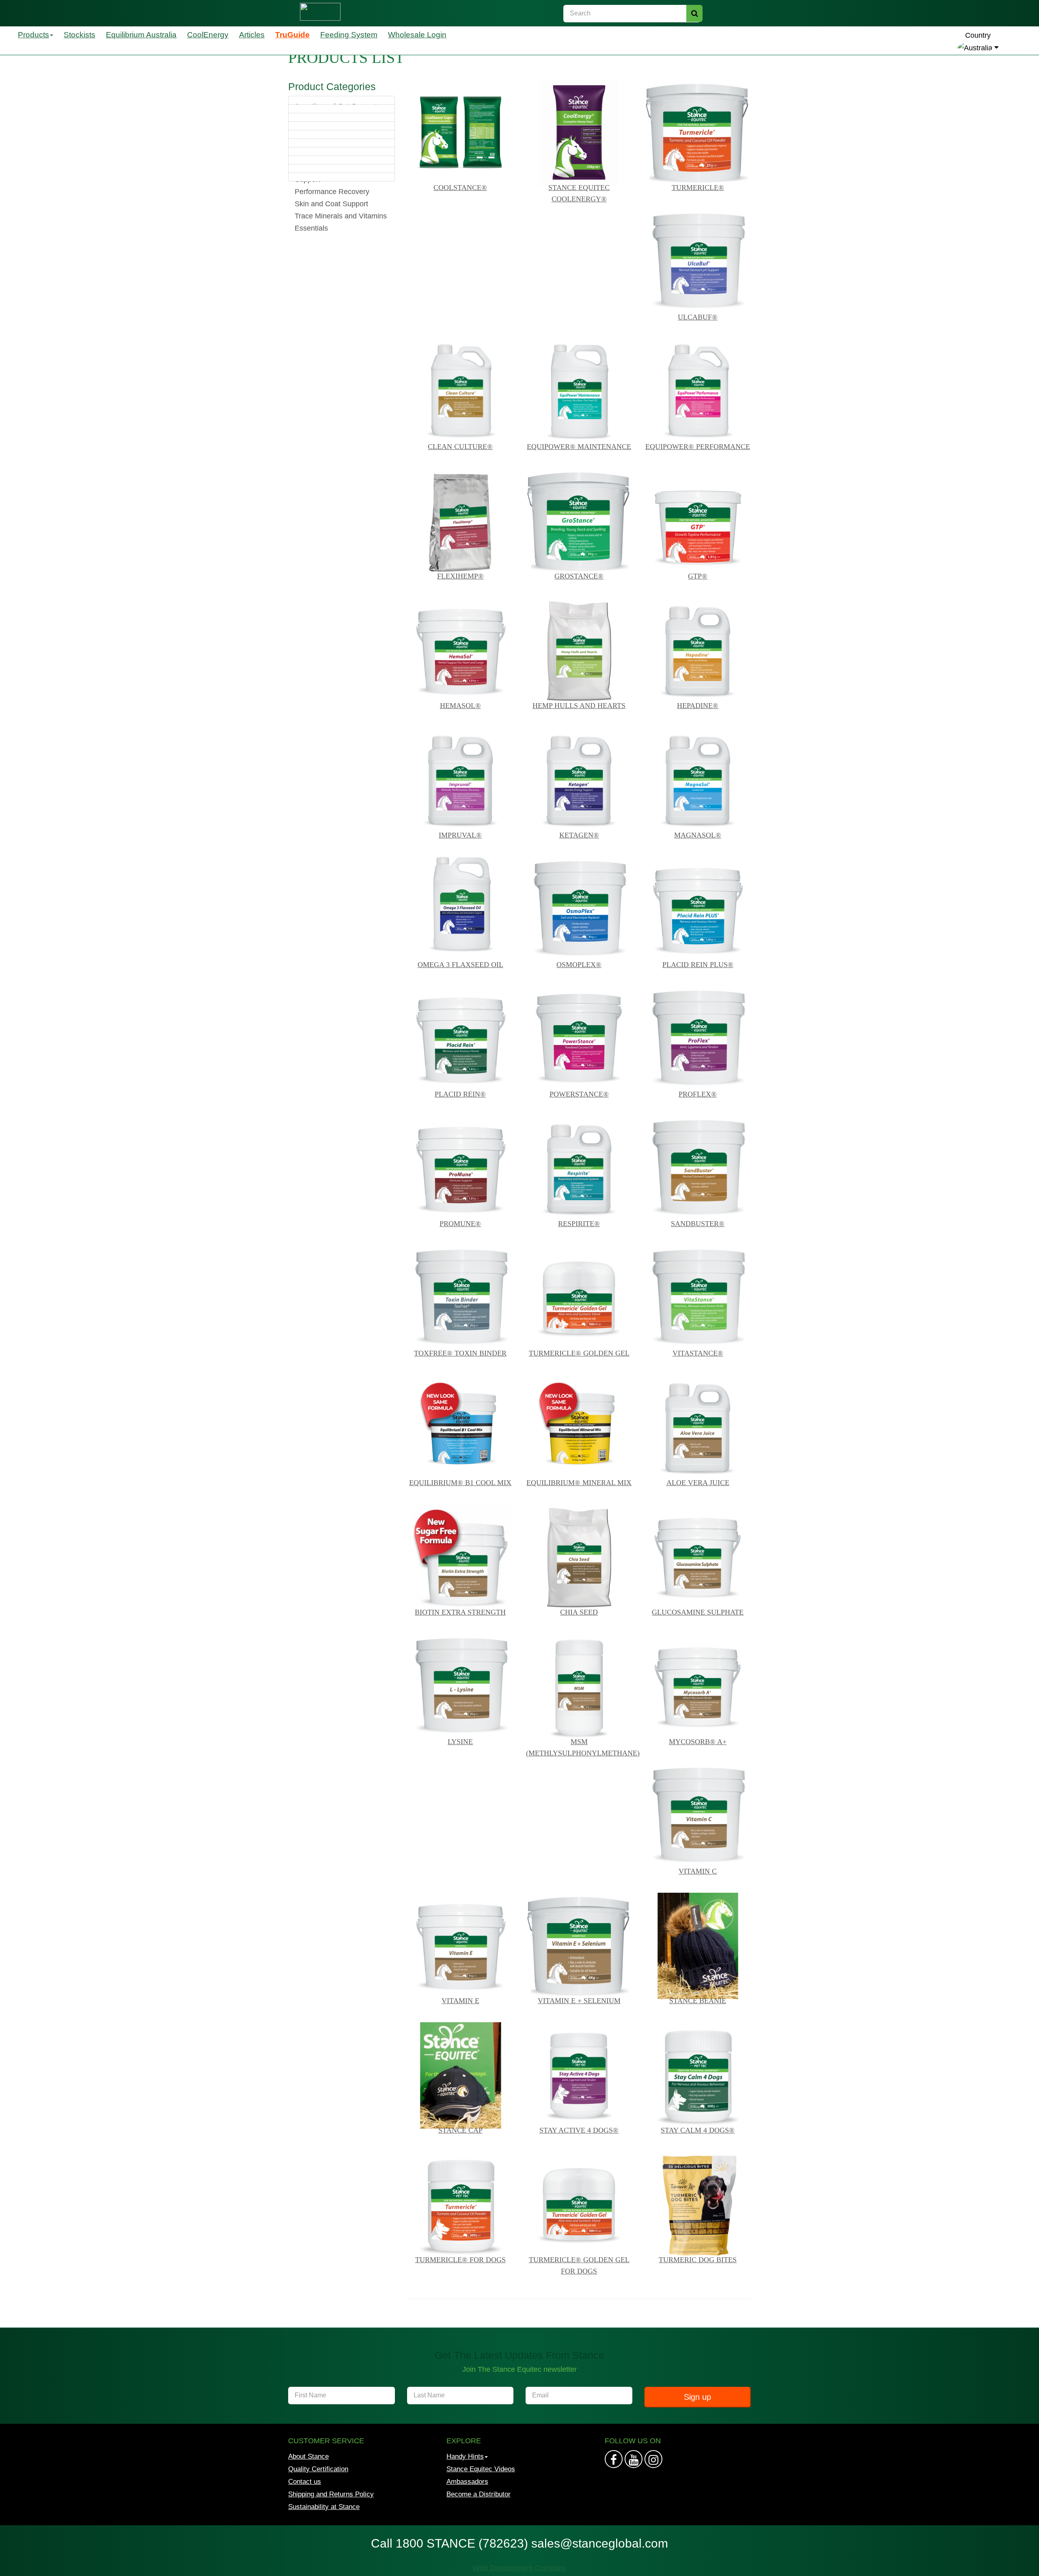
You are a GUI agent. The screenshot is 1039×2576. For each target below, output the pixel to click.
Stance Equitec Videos (481, 2469)
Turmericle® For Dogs (460, 2260)
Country (978, 35)
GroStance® (579, 576)
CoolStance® (460, 188)
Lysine (460, 1742)
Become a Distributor (479, 2494)
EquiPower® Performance (698, 447)
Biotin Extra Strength (460, 1612)
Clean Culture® (460, 447)
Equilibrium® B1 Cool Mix (460, 1483)
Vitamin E (460, 2001)
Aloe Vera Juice (698, 1483)
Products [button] (33, 35)
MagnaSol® (698, 835)
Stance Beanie (698, 2001)
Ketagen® (579, 835)
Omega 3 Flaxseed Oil (460, 965)
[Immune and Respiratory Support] (342, 143)
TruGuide (292, 35)
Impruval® (460, 835)
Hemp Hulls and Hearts (579, 706)
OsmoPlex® (579, 965)
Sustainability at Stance (324, 2507)
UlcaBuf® (698, 317)
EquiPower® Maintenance (579, 447)
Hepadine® (698, 706)
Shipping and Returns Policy (331, 2494)
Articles (252, 35)
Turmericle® (698, 188)
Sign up (697, 2397)
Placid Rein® (460, 1094)
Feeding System (349, 35)
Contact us (305, 2482)
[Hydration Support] (342, 134)
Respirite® (579, 1224)
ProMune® (460, 1224)
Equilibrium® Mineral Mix (579, 1483)
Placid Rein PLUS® (698, 965)
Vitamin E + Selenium (579, 2001)
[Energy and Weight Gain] (342, 117)
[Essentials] (342, 177)
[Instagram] (634, 2459)
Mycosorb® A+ (698, 1742)
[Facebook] (614, 2459)
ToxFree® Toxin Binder (460, 1353)
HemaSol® (460, 706)
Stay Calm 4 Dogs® (698, 2130)
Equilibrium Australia (141, 35)
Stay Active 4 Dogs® (579, 2130)
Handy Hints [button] (465, 2456)
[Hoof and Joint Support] (342, 126)
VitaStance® (698, 1353)
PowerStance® (579, 1094)
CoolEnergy (208, 35)
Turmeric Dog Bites (698, 2260)
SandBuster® (698, 1224)
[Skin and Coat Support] (342, 160)
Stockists (80, 35)
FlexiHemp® (460, 576)
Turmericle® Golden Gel (579, 1353)
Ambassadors (467, 2482)
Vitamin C (698, 1871)
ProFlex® (698, 1094)
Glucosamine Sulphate (698, 1612)
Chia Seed (579, 1612)
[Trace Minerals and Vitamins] (342, 168)
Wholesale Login (417, 35)
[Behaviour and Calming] (342, 109)
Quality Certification (318, 2469)
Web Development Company (519, 2568)
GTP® (698, 576)
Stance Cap (460, 2130)
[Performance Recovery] (342, 151)
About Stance (308, 2456)
